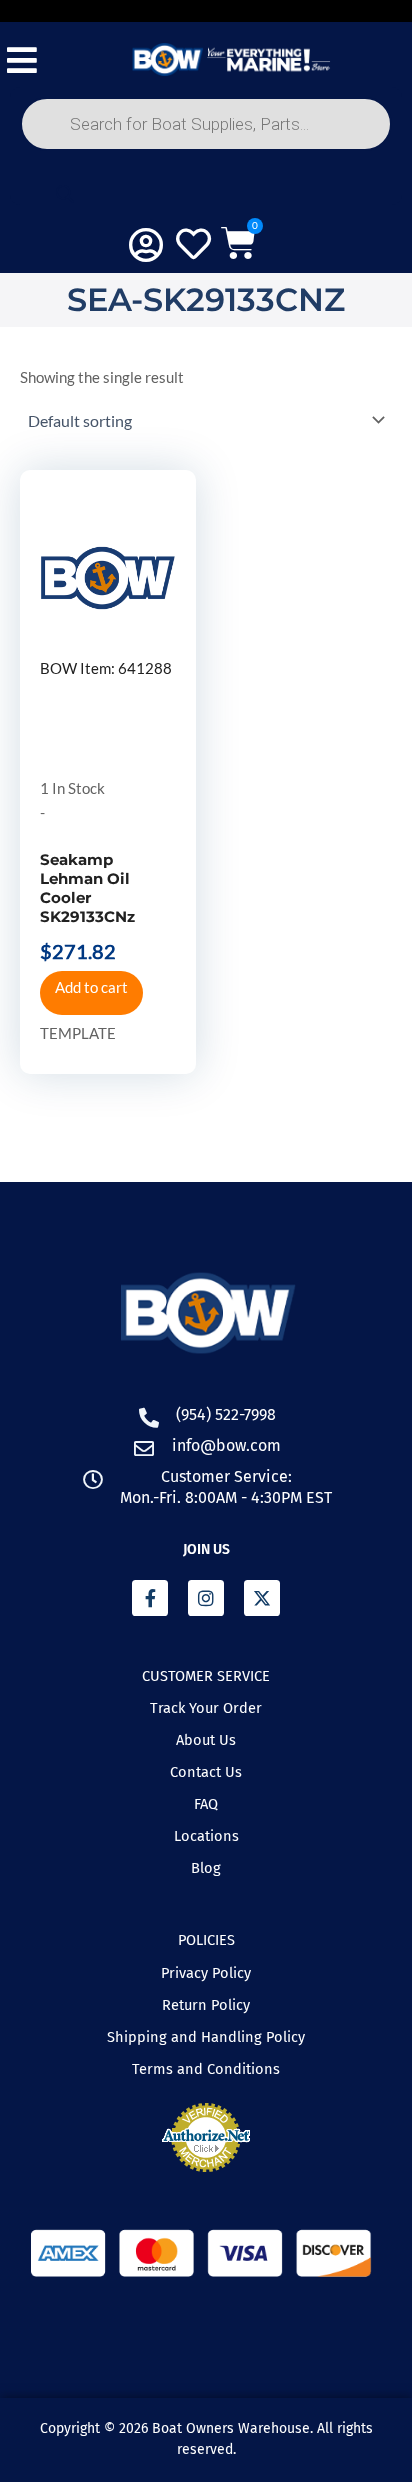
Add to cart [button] (91, 987)
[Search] (65, 194)
